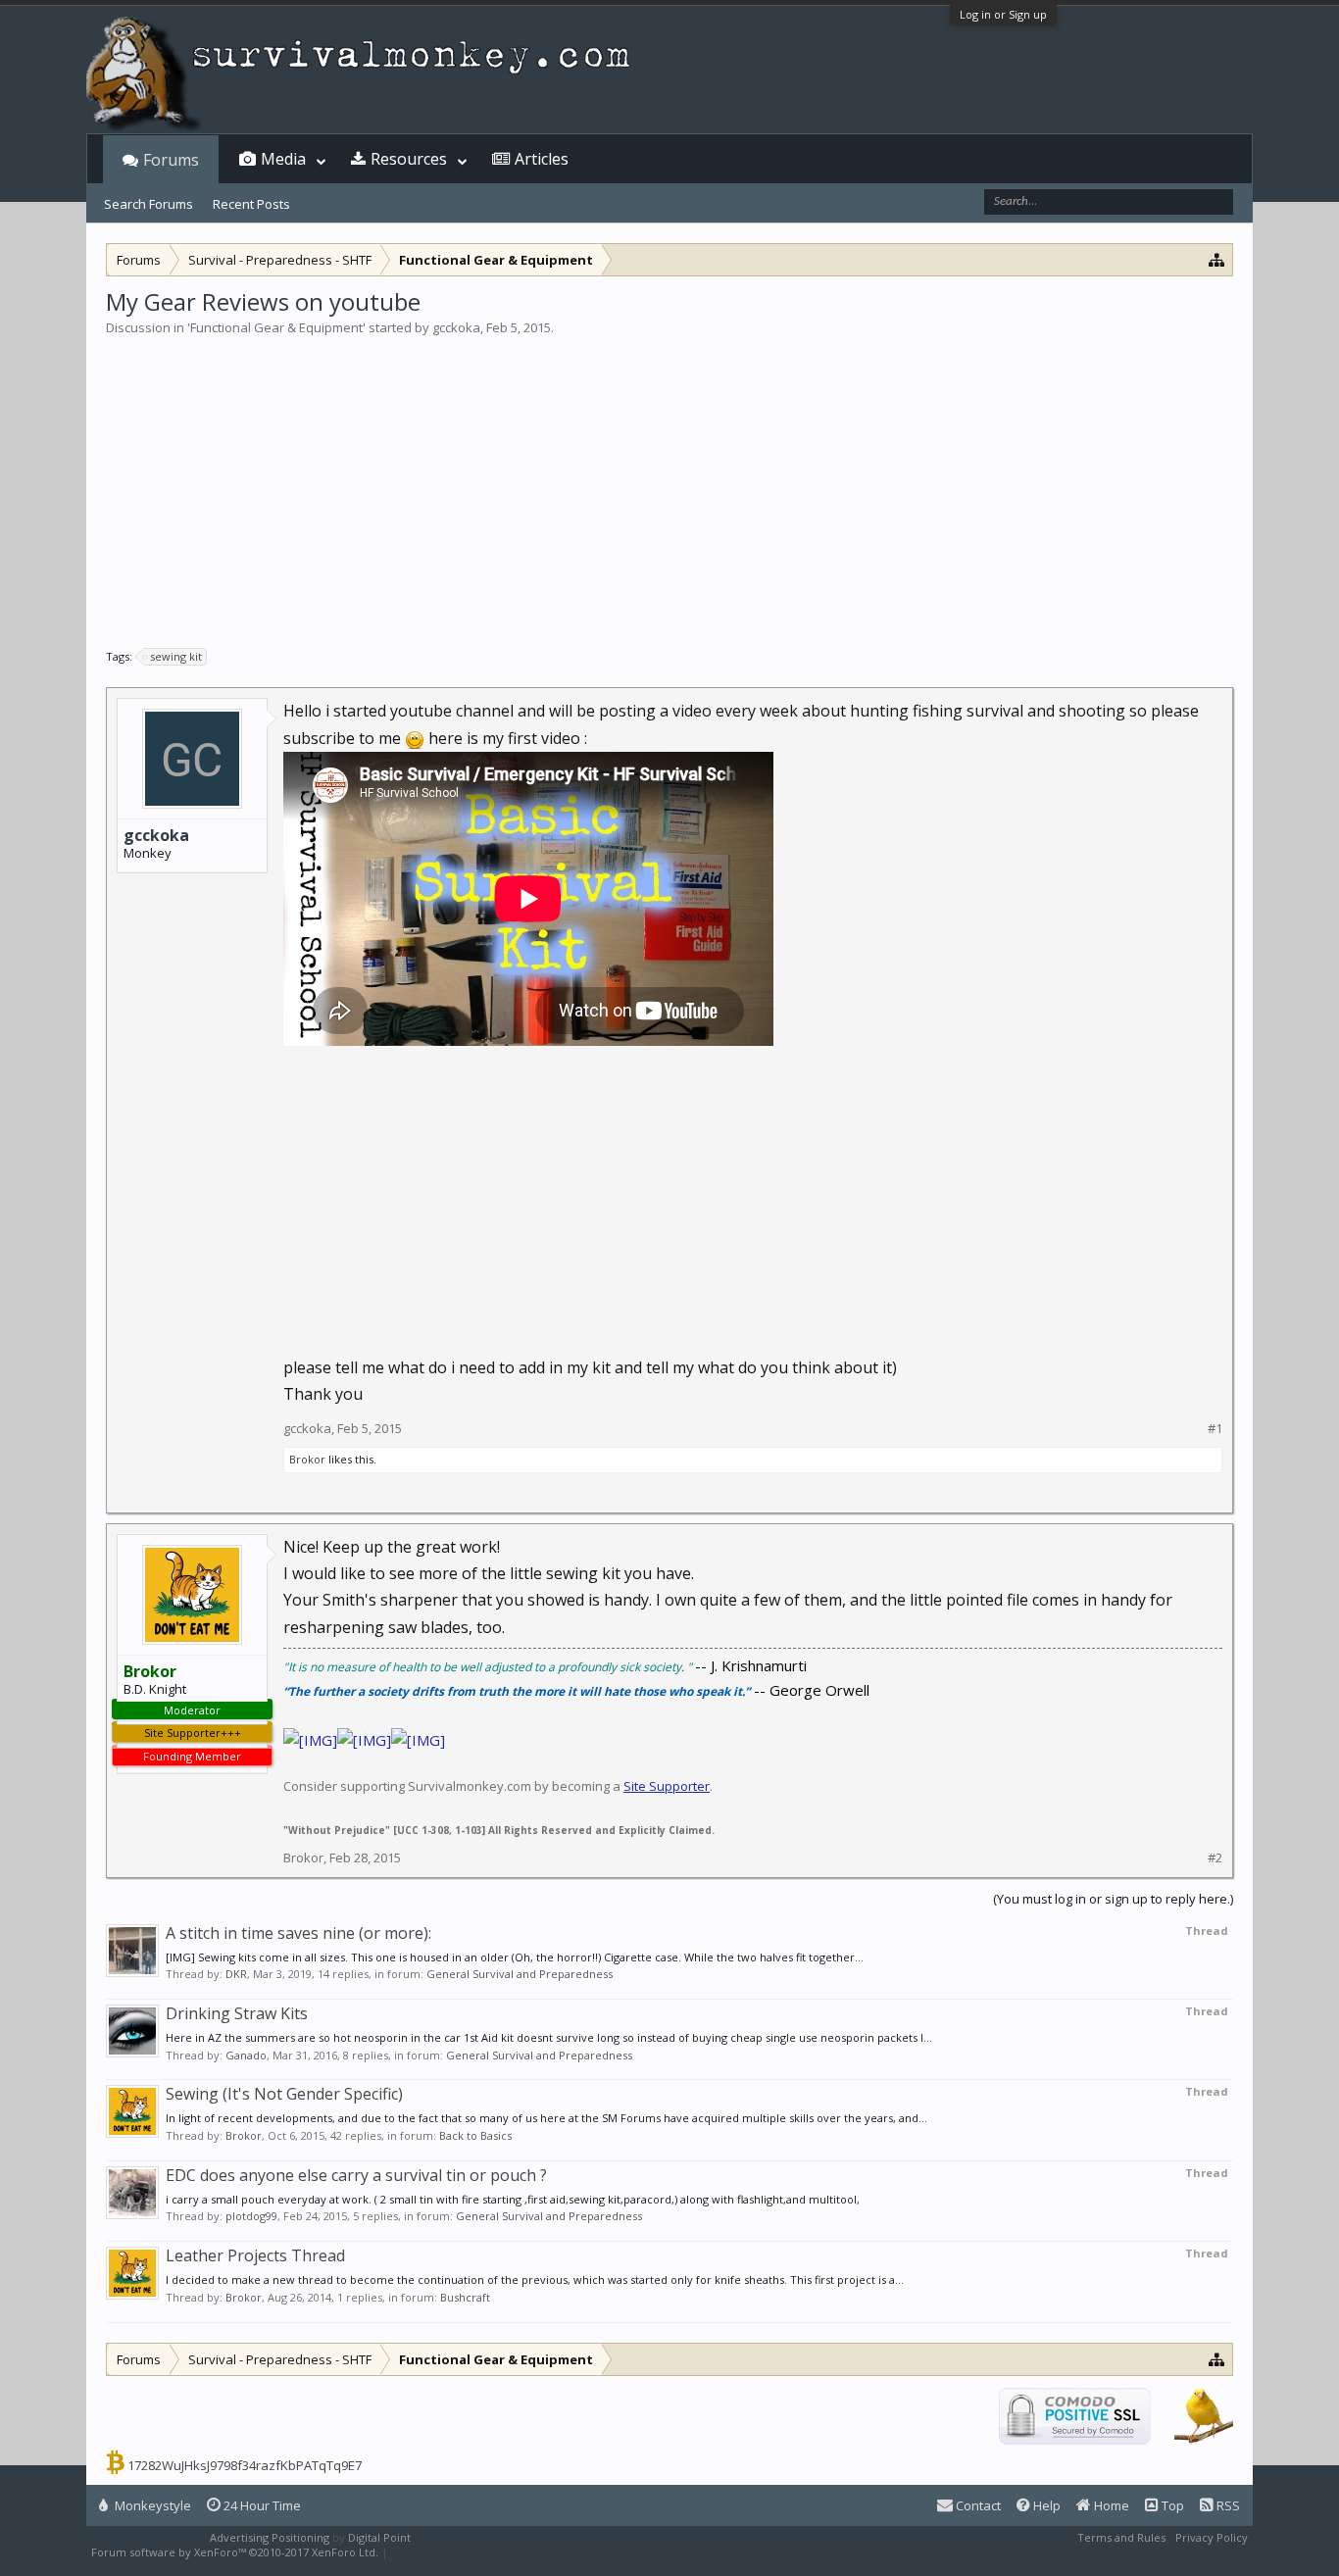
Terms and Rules (1121, 2537)
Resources (409, 159)
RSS (1227, 2505)
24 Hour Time (261, 2505)
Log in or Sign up (1003, 14)
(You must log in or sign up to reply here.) (1113, 1899)
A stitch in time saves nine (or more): (298, 1933)
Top (1171, 2505)
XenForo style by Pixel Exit (460, 2552)
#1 (1215, 1429)
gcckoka (456, 327)
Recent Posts (251, 204)
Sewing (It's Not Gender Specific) (284, 2094)
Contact (977, 2505)
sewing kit (176, 656)
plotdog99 (251, 2216)
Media (283, 159)
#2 (1215, 1858)
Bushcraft (465, 2297)
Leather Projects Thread (255, 2255)
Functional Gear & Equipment (276, 327)
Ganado (246, 2055)
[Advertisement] (669, 484)
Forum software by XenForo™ (235, 2552)
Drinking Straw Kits (237, 2013)
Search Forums (149, 204)
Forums (171, 160)
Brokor (307, 1459)
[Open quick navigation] (1217, 259)
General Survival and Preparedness (520, 1974)
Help (1045, 2505)
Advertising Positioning (270, 2537)
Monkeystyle (151, 2505)
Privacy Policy (1212, 2537)
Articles (542, 159)
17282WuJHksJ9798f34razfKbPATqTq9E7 (245, 2465)
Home (1110, 2505)
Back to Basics (475, 2135)
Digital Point (379, 2537)
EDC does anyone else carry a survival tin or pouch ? (356, 2175)
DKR (236, 1974)
